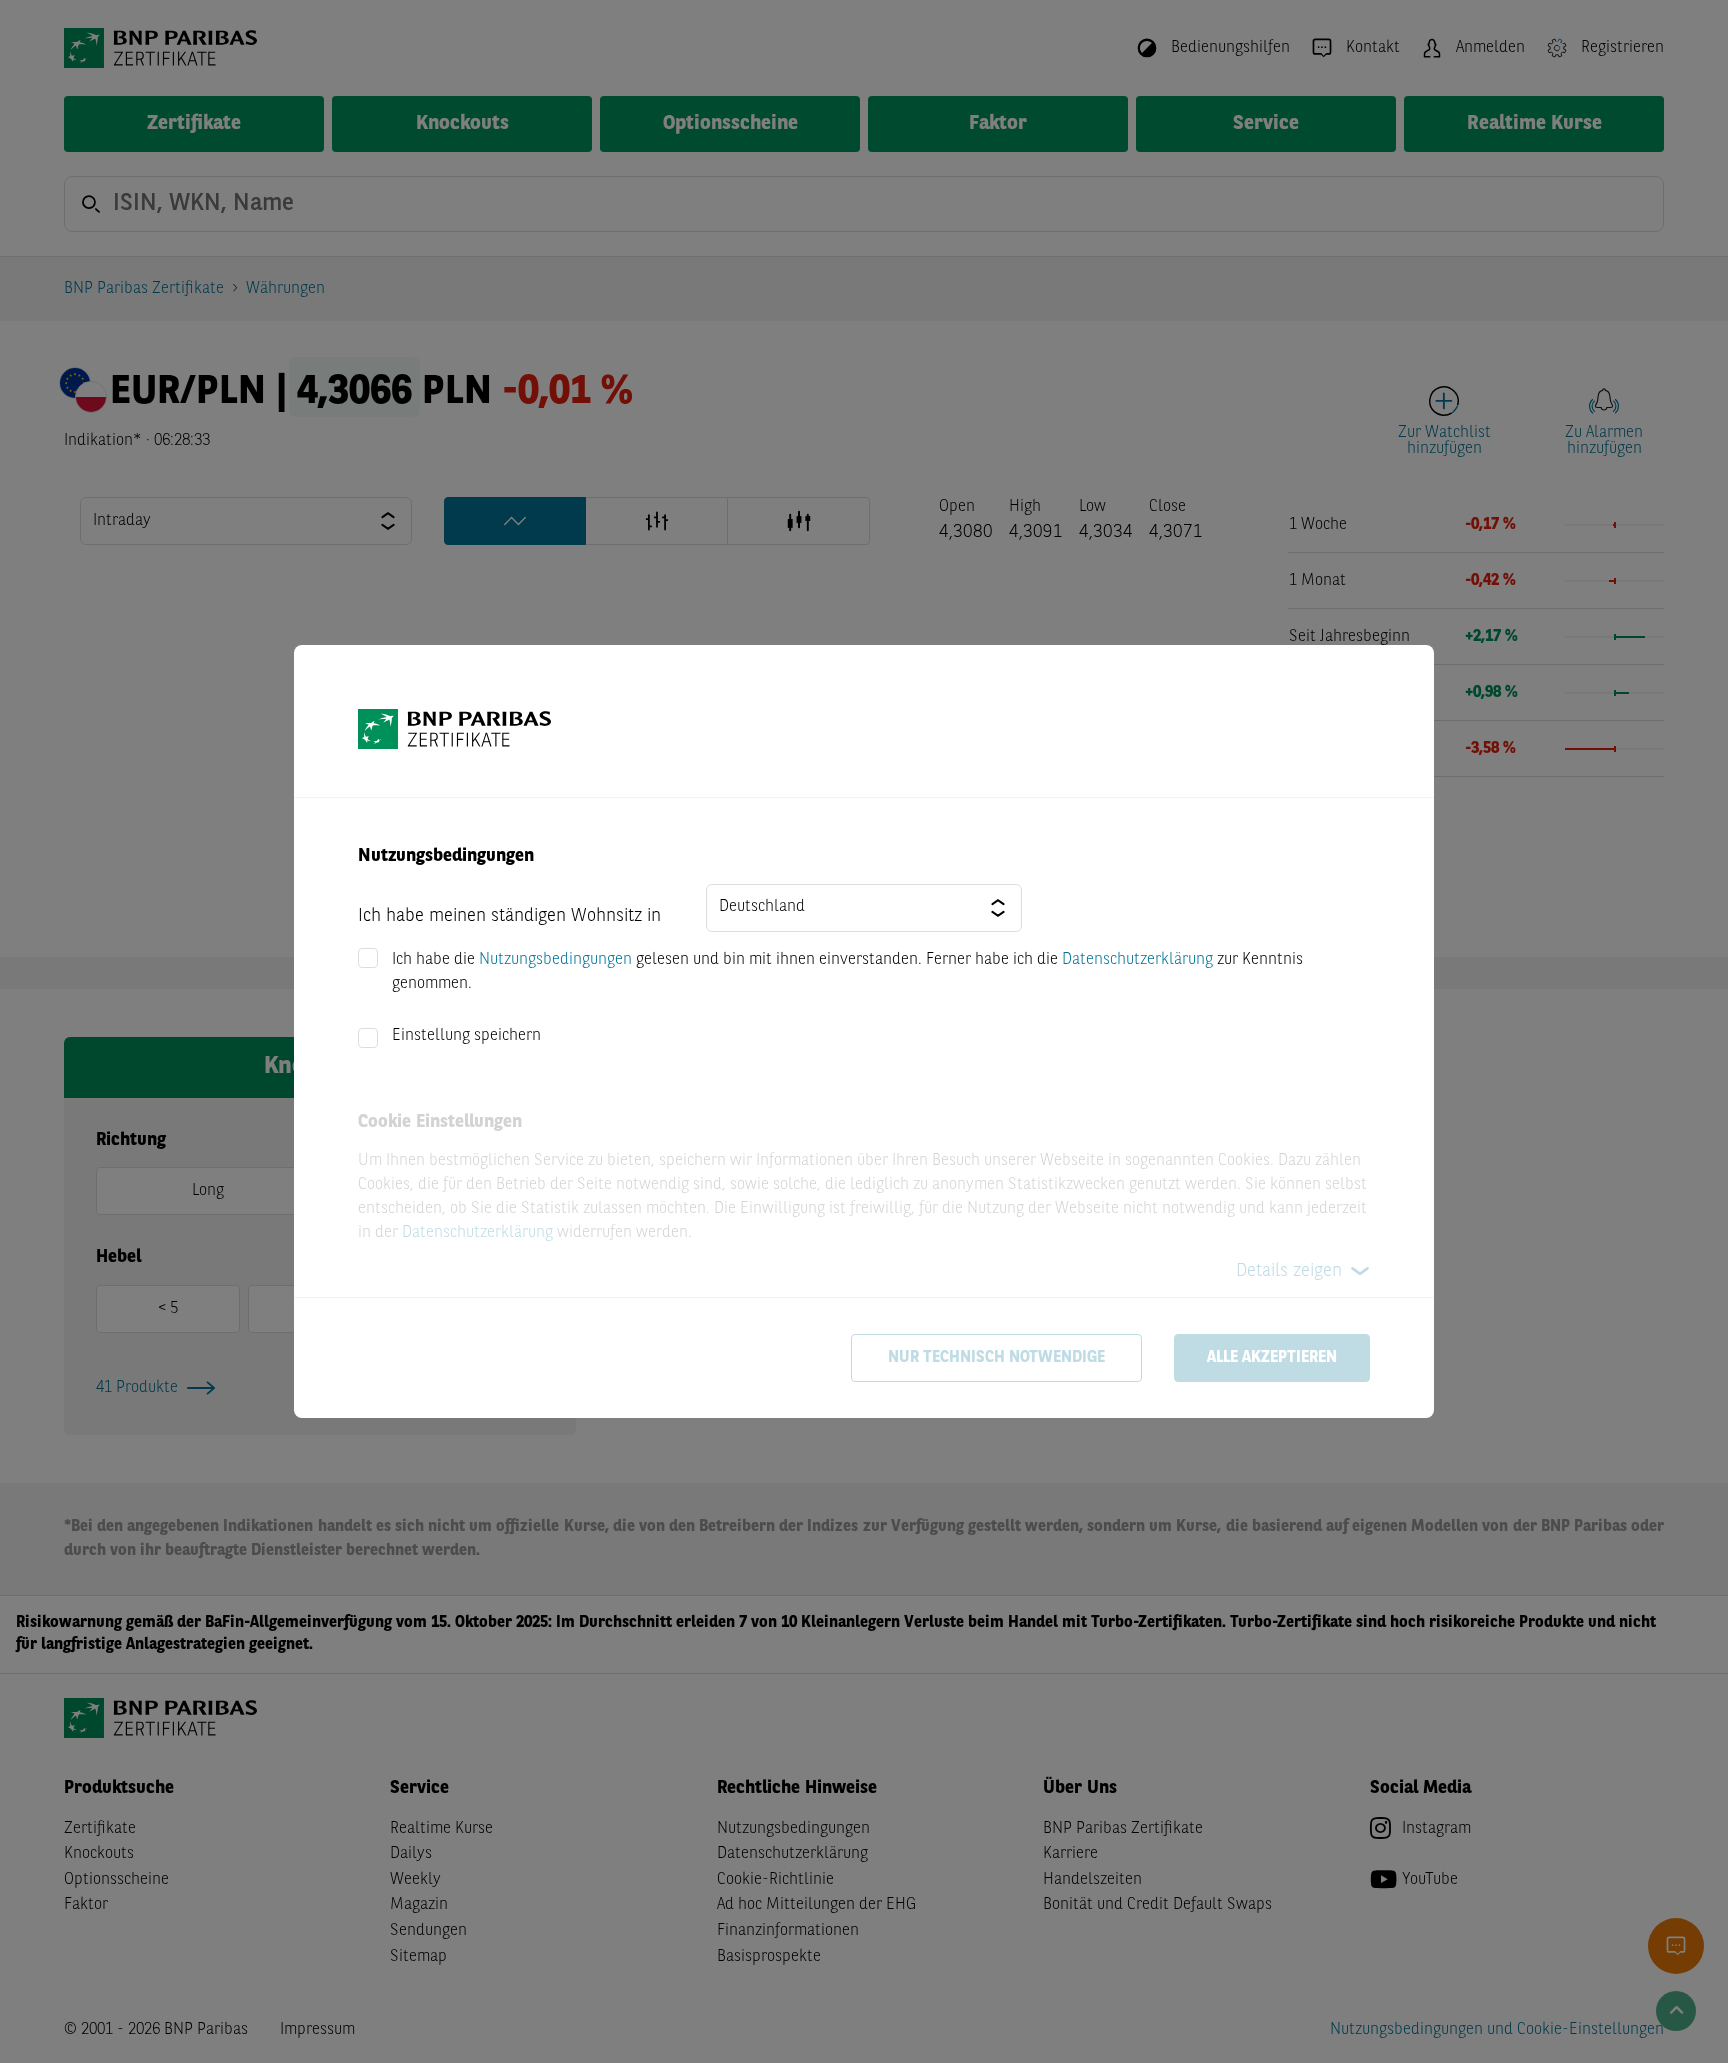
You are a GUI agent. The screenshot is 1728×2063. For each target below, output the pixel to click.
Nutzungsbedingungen (555, 960)
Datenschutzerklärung (1137, 960)
